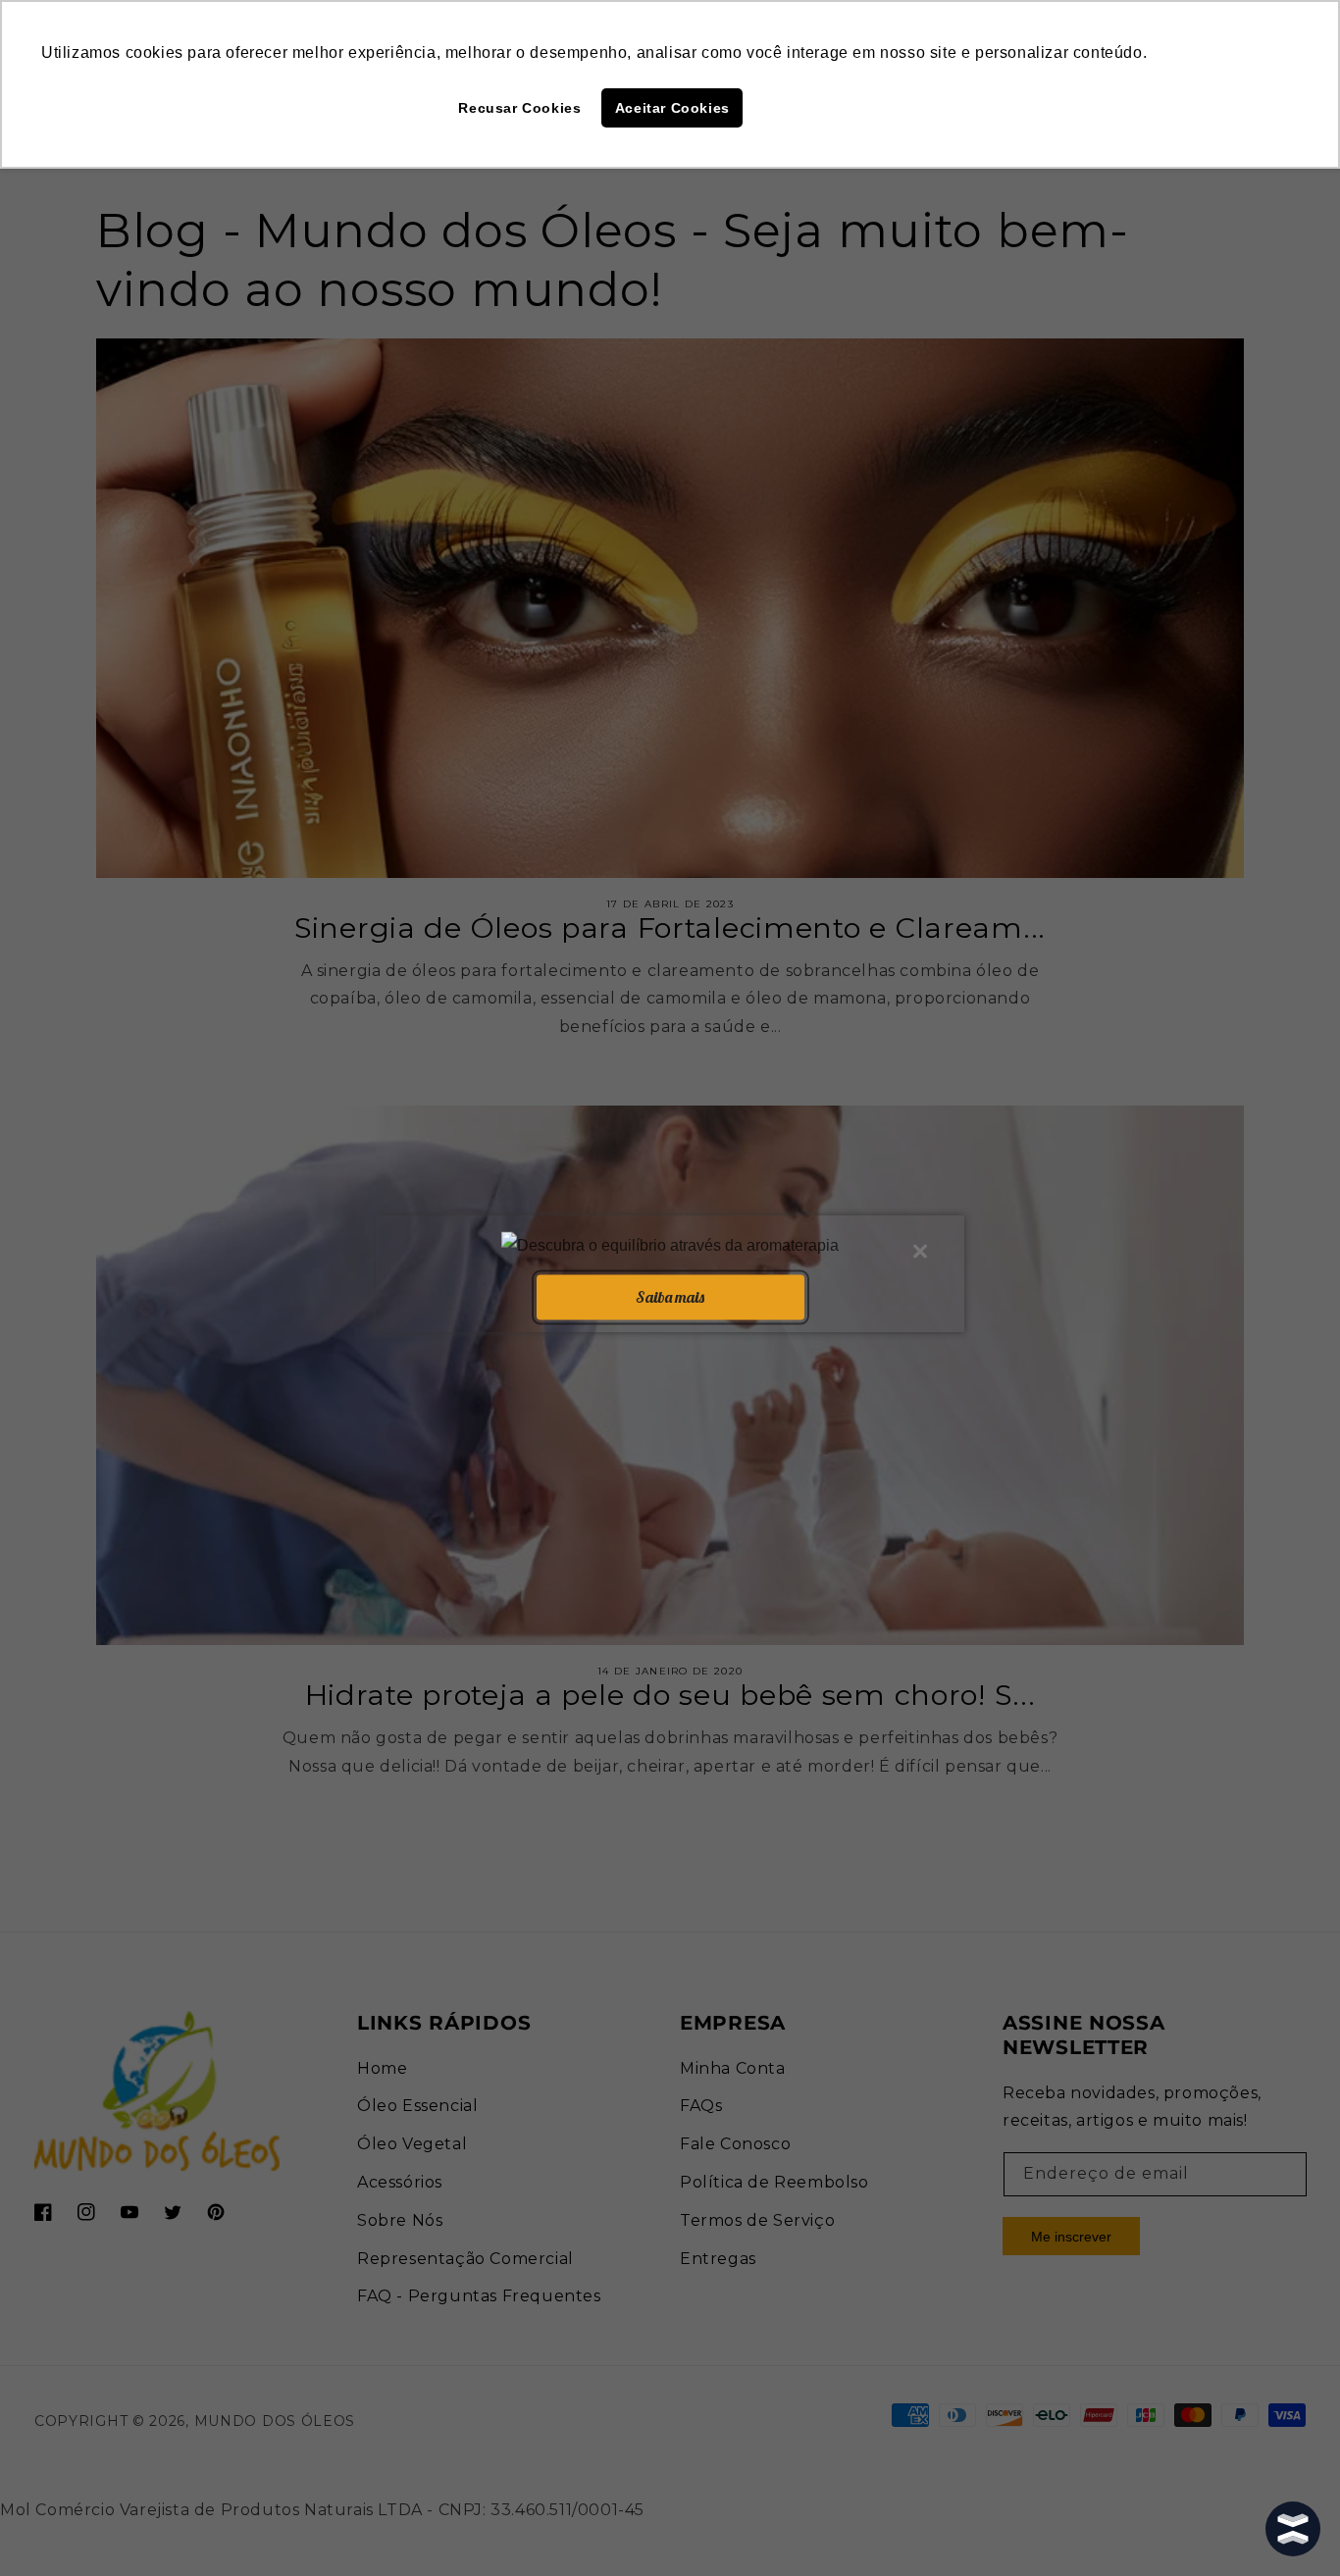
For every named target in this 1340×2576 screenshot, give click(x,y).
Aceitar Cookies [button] (672, 108)
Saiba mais (670, 1297)
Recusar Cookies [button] (519, 108)
